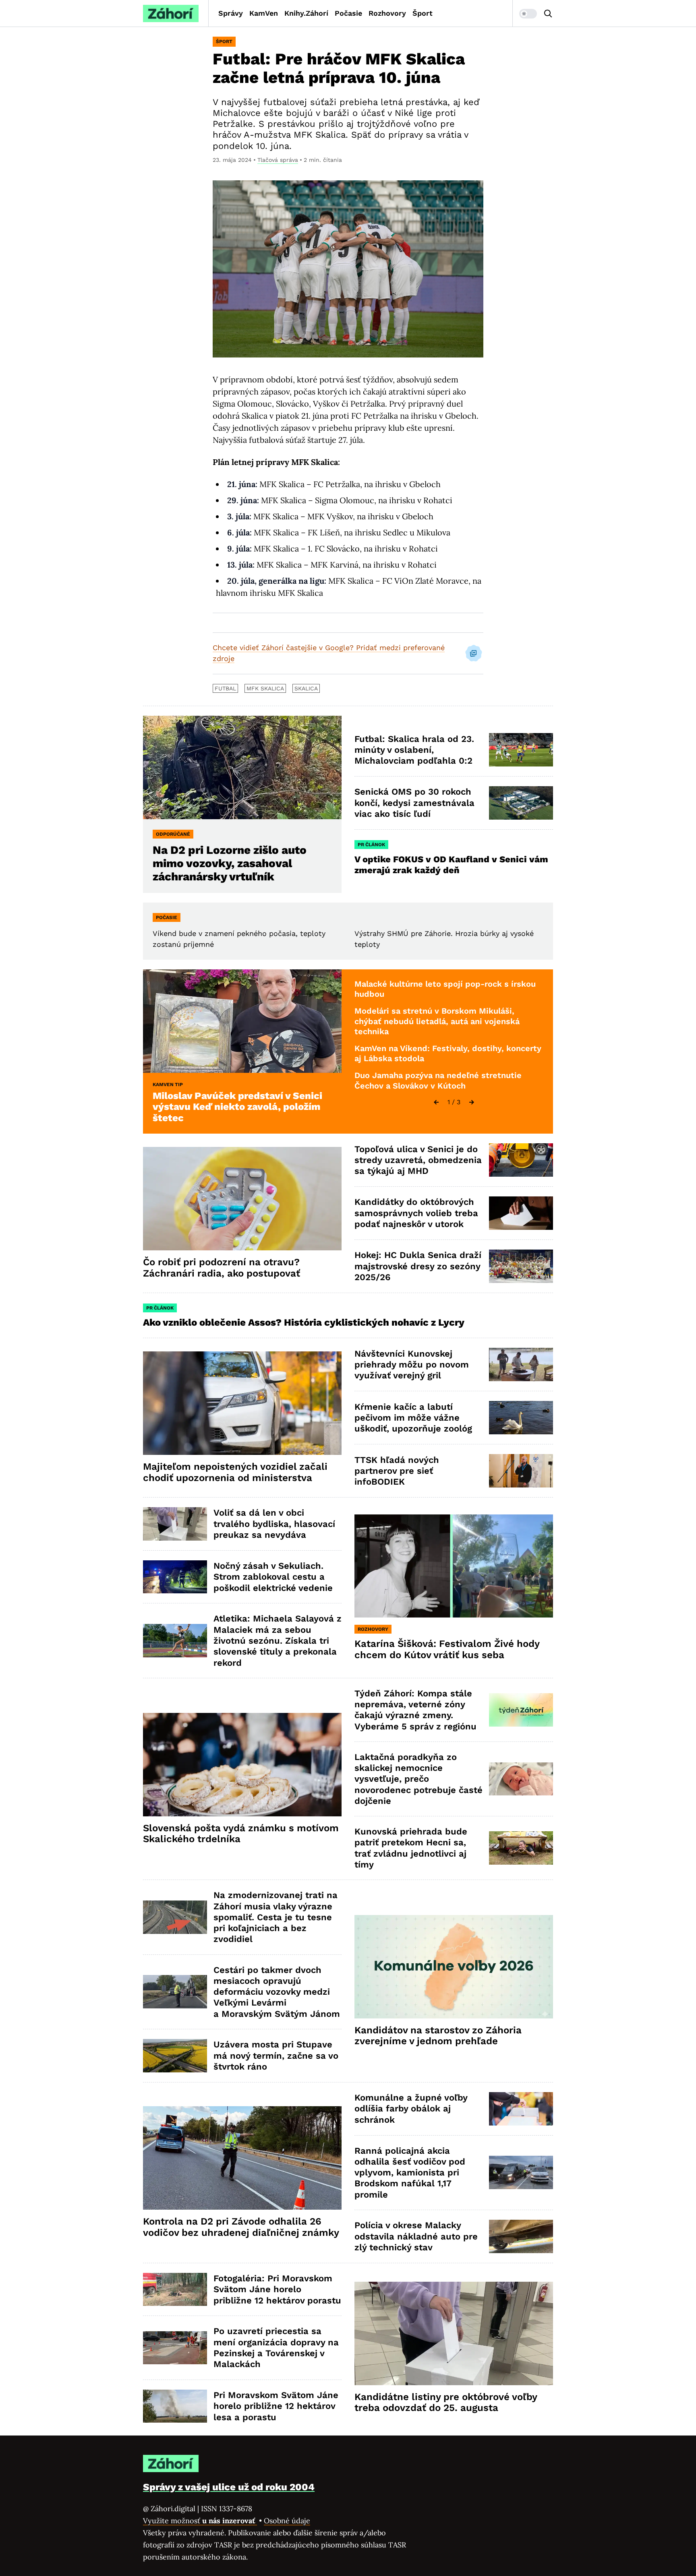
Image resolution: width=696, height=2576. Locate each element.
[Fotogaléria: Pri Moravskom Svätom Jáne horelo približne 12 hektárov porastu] (175, 2290)
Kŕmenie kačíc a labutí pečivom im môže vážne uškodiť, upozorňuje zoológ (413, 1418)
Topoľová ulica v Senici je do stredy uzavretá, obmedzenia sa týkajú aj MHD (418, 1160)
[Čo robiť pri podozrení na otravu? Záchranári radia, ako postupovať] (242, 1199)
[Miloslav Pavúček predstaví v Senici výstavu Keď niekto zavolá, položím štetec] (242, 1021)
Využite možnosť (200, 2521)
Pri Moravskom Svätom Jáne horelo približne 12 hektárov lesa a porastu (276, 2406)
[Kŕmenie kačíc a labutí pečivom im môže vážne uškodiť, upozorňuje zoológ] (521, 1418)
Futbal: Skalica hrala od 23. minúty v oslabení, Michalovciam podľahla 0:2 (414, 750)
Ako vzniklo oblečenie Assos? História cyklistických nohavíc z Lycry (304, 1322)
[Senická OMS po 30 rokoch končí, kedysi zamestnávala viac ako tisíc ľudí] (521, 803)
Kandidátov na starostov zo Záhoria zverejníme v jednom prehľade (438, 2036)
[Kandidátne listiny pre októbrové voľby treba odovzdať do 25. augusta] (454, 2333)
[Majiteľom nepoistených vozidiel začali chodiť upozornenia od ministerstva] (242, 1403)
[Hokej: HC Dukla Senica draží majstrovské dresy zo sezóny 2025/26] (521, 1266)
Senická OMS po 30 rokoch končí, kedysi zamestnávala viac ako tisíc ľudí (414, 803)
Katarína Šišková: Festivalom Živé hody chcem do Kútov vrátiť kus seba (447, 1649)
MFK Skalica (265, 688)
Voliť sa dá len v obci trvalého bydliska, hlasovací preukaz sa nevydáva (274, 1524)
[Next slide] (472, 1102)
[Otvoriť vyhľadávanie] (548, 14)
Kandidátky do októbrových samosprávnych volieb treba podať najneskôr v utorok (416, 1213)
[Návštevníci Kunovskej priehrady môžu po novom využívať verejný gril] (521, 1364)
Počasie (348, 13)
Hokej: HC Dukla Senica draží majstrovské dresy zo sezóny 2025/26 (418, 1266)
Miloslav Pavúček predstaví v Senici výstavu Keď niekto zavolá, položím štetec (237, 1107)
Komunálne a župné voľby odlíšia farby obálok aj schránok (411, 2109)
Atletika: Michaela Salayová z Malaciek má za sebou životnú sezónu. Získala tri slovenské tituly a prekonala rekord (278, 1640)
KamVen (264, 13)
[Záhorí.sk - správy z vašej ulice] (171, 13)
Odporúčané (173, 834)
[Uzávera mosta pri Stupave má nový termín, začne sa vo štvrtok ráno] (175, 2056)
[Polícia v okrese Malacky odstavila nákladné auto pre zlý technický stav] (521, 2236)
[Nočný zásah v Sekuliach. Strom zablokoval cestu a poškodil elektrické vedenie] (175, 1577)
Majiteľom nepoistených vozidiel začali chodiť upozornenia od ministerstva (235, 1472)
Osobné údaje (287, 2521)
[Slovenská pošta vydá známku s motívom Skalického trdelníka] (242, 1765)
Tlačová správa (278, 160)
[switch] (528, 14)
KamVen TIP (168, 1085)
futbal (225, 688)
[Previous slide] (436, 1102)
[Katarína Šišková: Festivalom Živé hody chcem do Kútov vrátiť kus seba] (454, 1566)
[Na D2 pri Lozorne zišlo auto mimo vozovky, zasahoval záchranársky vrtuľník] (242, 767)
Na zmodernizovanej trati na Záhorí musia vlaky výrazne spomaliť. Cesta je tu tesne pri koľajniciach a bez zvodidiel (275, 1917)
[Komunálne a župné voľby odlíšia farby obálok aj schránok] (521, 2109)
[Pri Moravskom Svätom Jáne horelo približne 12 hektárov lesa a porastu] (175, 2406)
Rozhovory (387, 13)
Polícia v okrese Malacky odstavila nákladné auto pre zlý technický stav (416, 2236)
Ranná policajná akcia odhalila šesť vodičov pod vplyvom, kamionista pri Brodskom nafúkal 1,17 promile (410, 2173)
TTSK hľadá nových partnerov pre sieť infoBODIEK (397, 1471)
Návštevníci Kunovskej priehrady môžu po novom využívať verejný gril (412, 1365)
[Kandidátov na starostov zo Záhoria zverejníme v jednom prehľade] (454, 1967)
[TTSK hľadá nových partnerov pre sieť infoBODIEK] (521, 1471)
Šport (423, 13)
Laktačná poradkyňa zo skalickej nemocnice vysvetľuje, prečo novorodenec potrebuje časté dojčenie (418, 1779)
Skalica (306, 688)
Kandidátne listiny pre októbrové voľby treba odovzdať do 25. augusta (446, 2402)
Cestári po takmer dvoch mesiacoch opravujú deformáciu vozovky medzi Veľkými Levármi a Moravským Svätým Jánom (277, 1992)
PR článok (371, 845)
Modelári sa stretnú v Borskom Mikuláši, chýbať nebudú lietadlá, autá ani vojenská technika (437, 1021)
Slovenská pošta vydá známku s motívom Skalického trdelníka (241, 1834)
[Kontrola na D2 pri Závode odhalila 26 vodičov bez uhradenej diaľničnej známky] (242, 2158)
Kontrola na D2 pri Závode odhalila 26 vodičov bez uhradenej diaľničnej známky (241, 2227)
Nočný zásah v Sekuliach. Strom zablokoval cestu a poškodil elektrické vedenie (273, 1577)
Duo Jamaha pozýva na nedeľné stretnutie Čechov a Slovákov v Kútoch (438, 1080)
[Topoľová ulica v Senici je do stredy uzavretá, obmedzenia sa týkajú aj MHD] (521, 1160)
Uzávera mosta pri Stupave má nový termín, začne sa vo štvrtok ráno (276, 2055)
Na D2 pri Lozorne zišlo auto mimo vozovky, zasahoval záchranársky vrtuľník (230, 863)
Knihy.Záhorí (306, 13)
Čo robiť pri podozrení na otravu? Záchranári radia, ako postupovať (222, 1268)
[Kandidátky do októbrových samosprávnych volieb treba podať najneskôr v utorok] (521, 1213)
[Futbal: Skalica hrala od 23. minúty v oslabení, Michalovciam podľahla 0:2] (521, 750)
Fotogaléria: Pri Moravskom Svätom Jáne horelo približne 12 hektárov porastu (277, 2289)
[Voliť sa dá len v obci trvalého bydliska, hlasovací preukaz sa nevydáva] (175, 1524)
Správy (231, 13)
